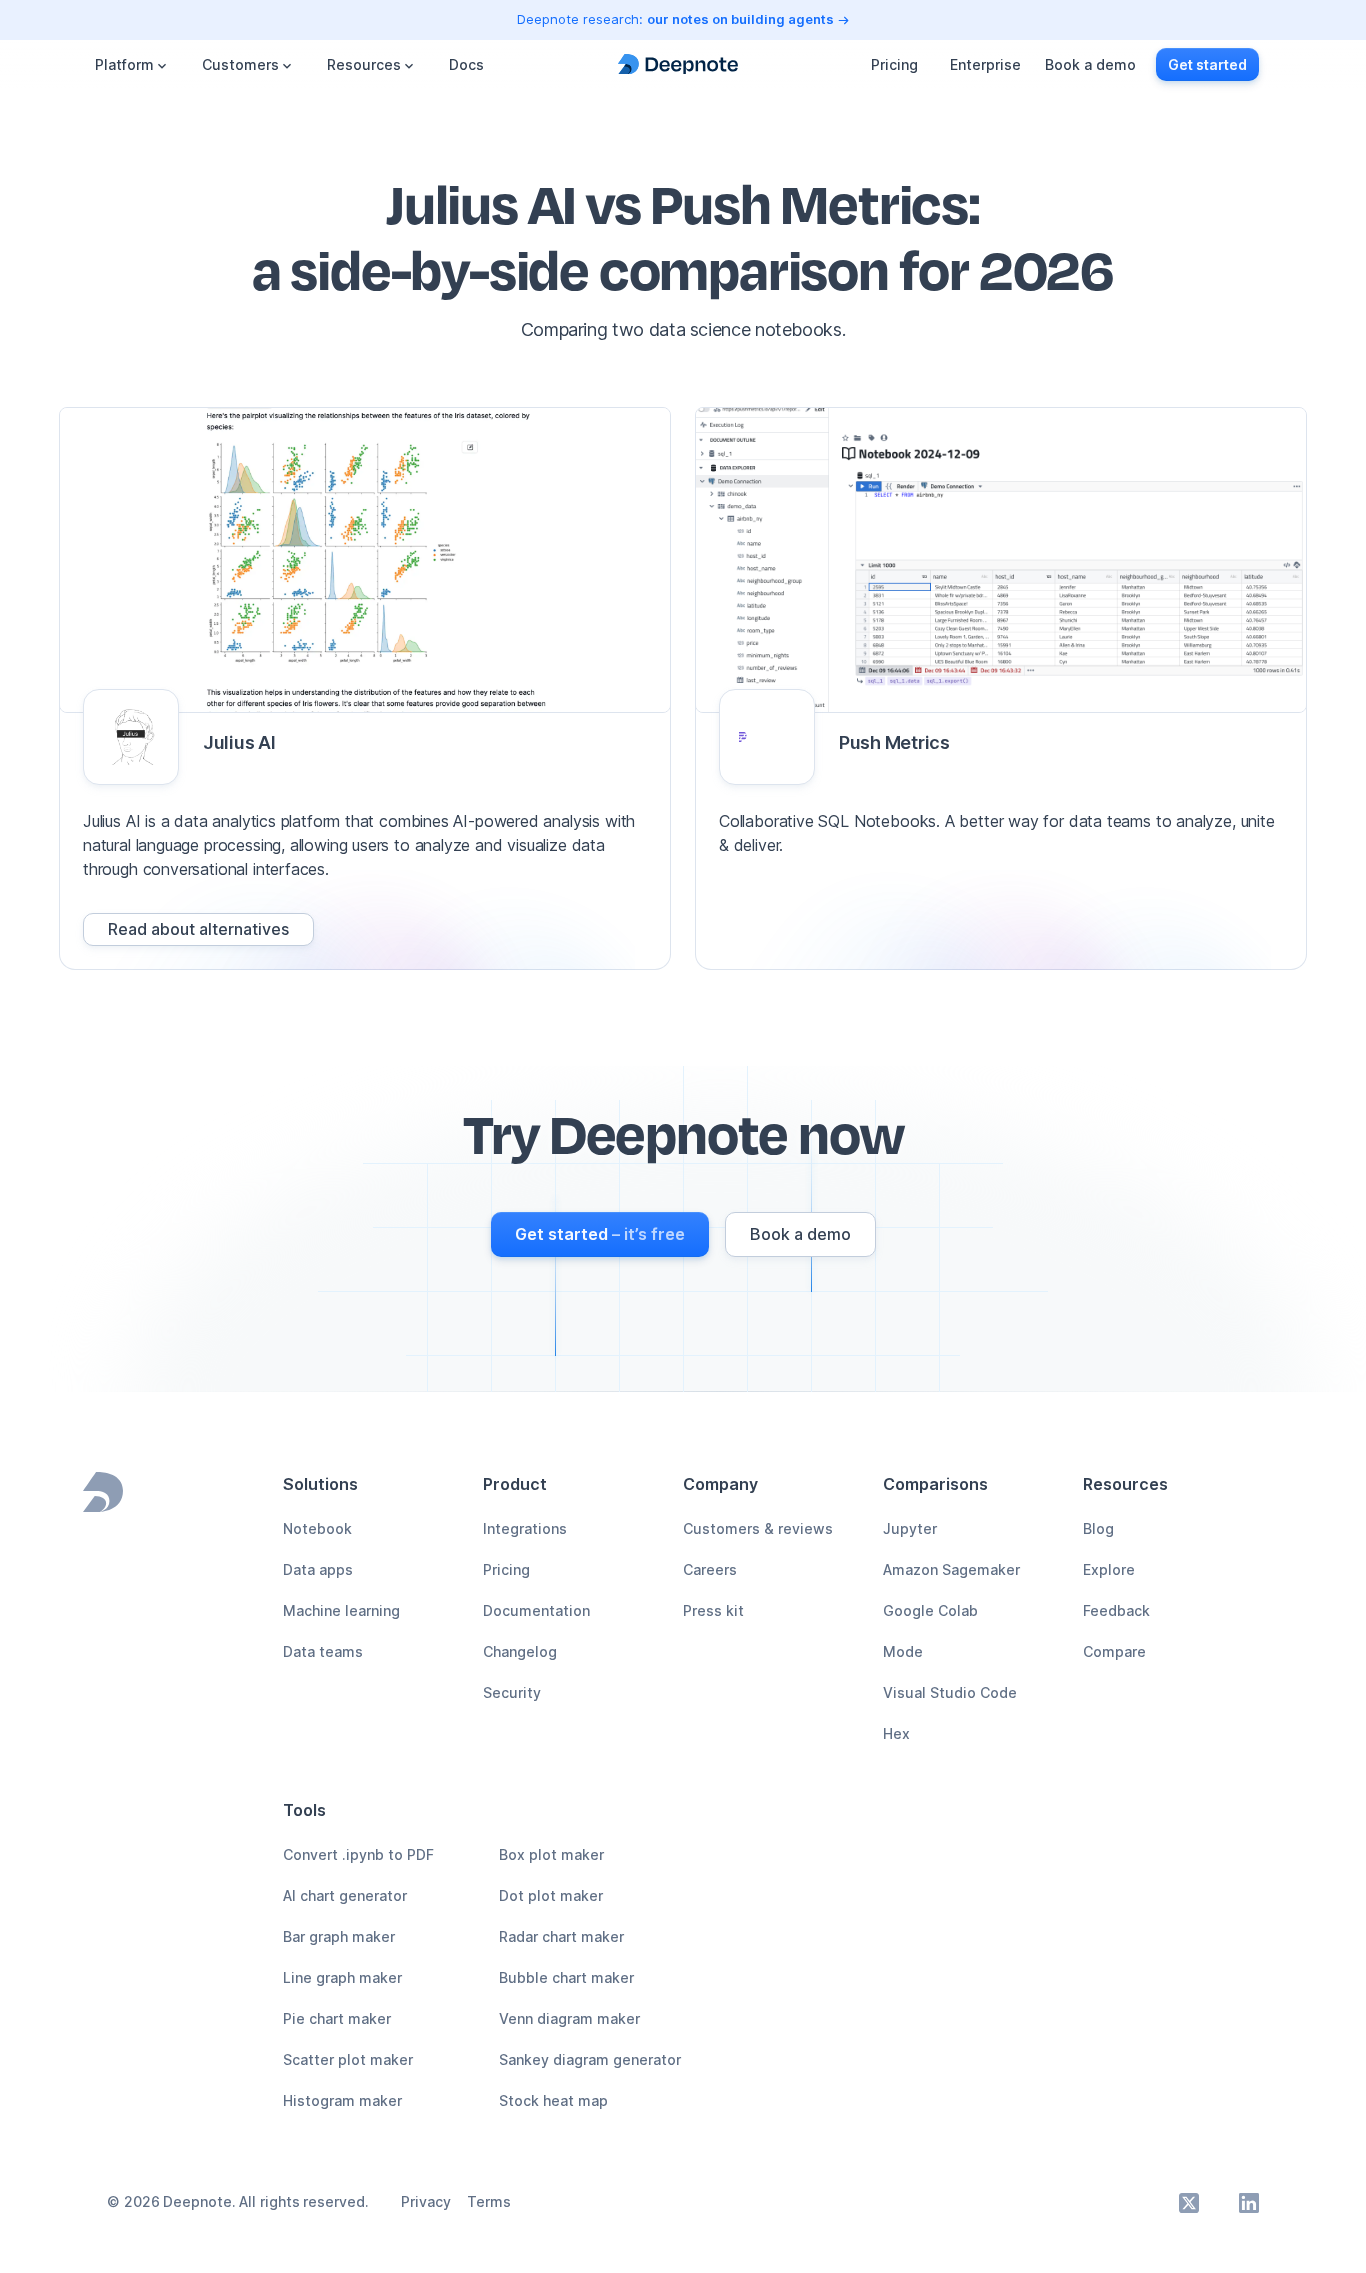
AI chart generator (345, 1895)
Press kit (713, 1610)
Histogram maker (342, 2100)
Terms (489, 2201)
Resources (364, 64)
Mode (903, 1651)
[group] (198, 929)
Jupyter (910, 1528)
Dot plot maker (551, 1895)
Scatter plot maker (348, 2059)
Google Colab (930, 1610)
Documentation (536, 1610)
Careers (710, 1569)
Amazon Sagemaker (951, 1569)
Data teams (323, 1651)
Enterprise (985, 64)
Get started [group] (1207, 64)
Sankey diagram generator (590, 2059)
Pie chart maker (337, 2018)
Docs (466, 64)
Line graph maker (342, 1977)
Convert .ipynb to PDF (358, 1854)
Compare (1114, 1651)
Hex (896, 1733)
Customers (240, 64)
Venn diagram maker (569, 2018)
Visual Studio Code (950, 1692)
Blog (1098, 1528)
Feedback (1116, 1610)
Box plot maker (551, 1854)
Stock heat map (553, 2100)
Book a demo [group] (1090, 64)
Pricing (894, 64)
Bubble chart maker (566, 1977)
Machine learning (341, 1610)
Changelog (520, 1651)
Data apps (318, 1569)
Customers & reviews (758, 1528)
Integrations (525, 1528)
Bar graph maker (339, 1936)
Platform (124, 64)
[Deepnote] (678, 64)
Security (512, 1692)
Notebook (317, 1528)
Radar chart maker (561, 1936)
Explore (1109, 1569)
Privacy (426, 2201)
